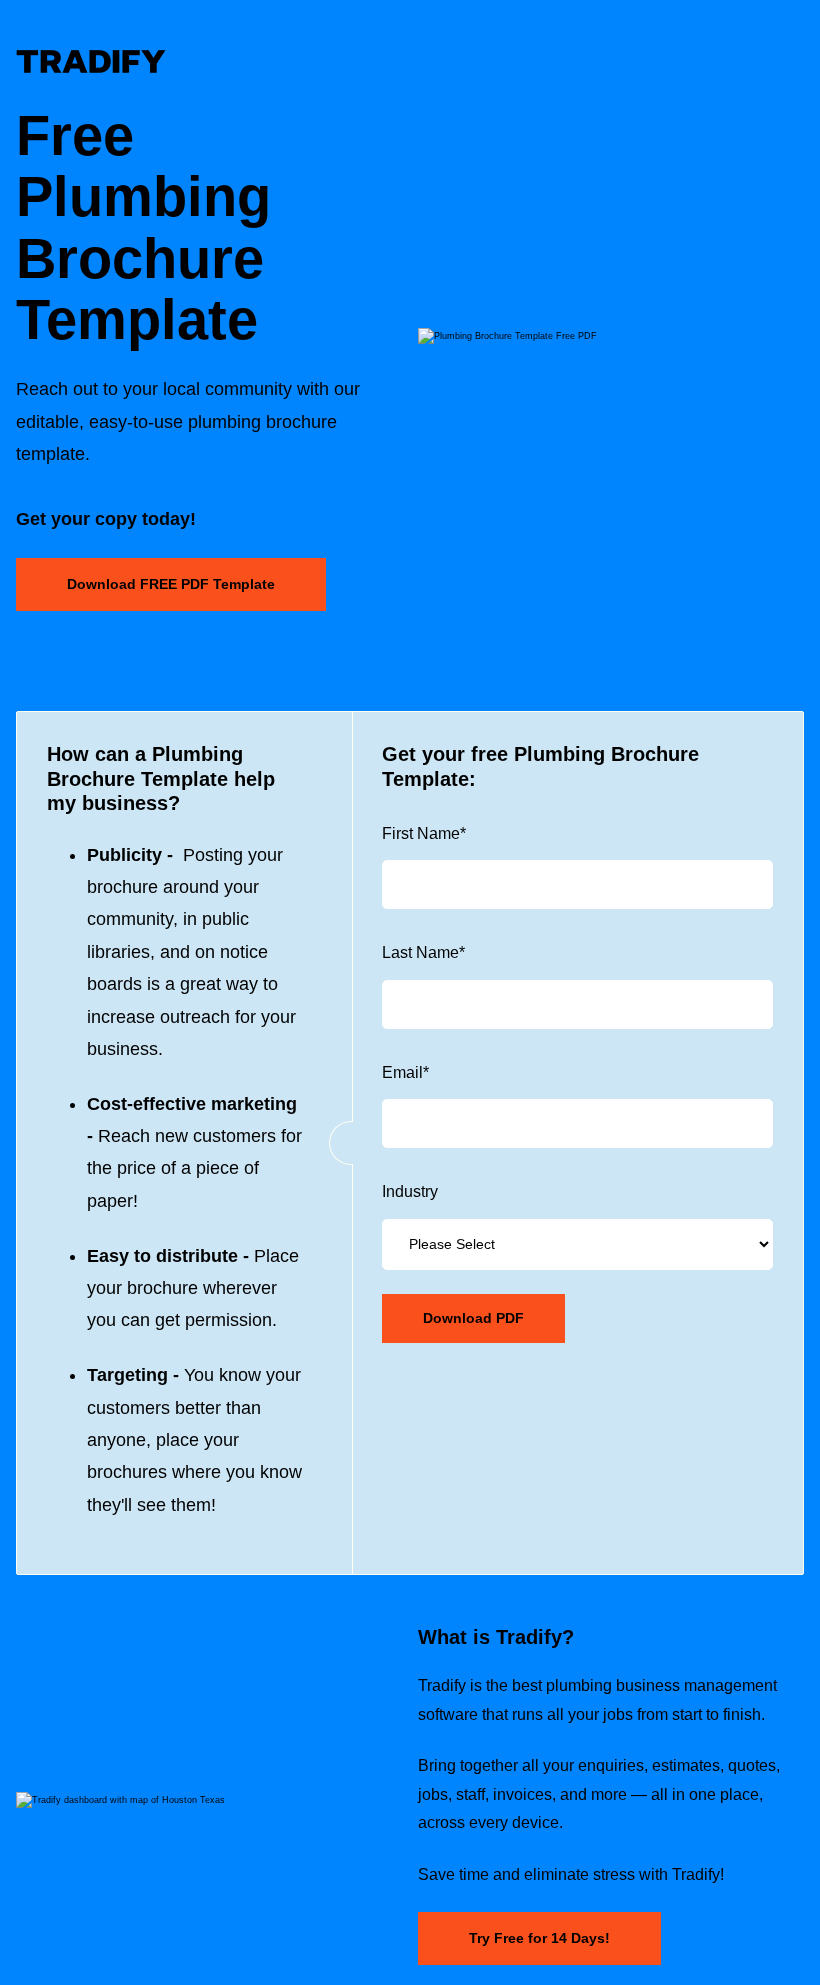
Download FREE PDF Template (171, 584)
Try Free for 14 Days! (539, 1938)
